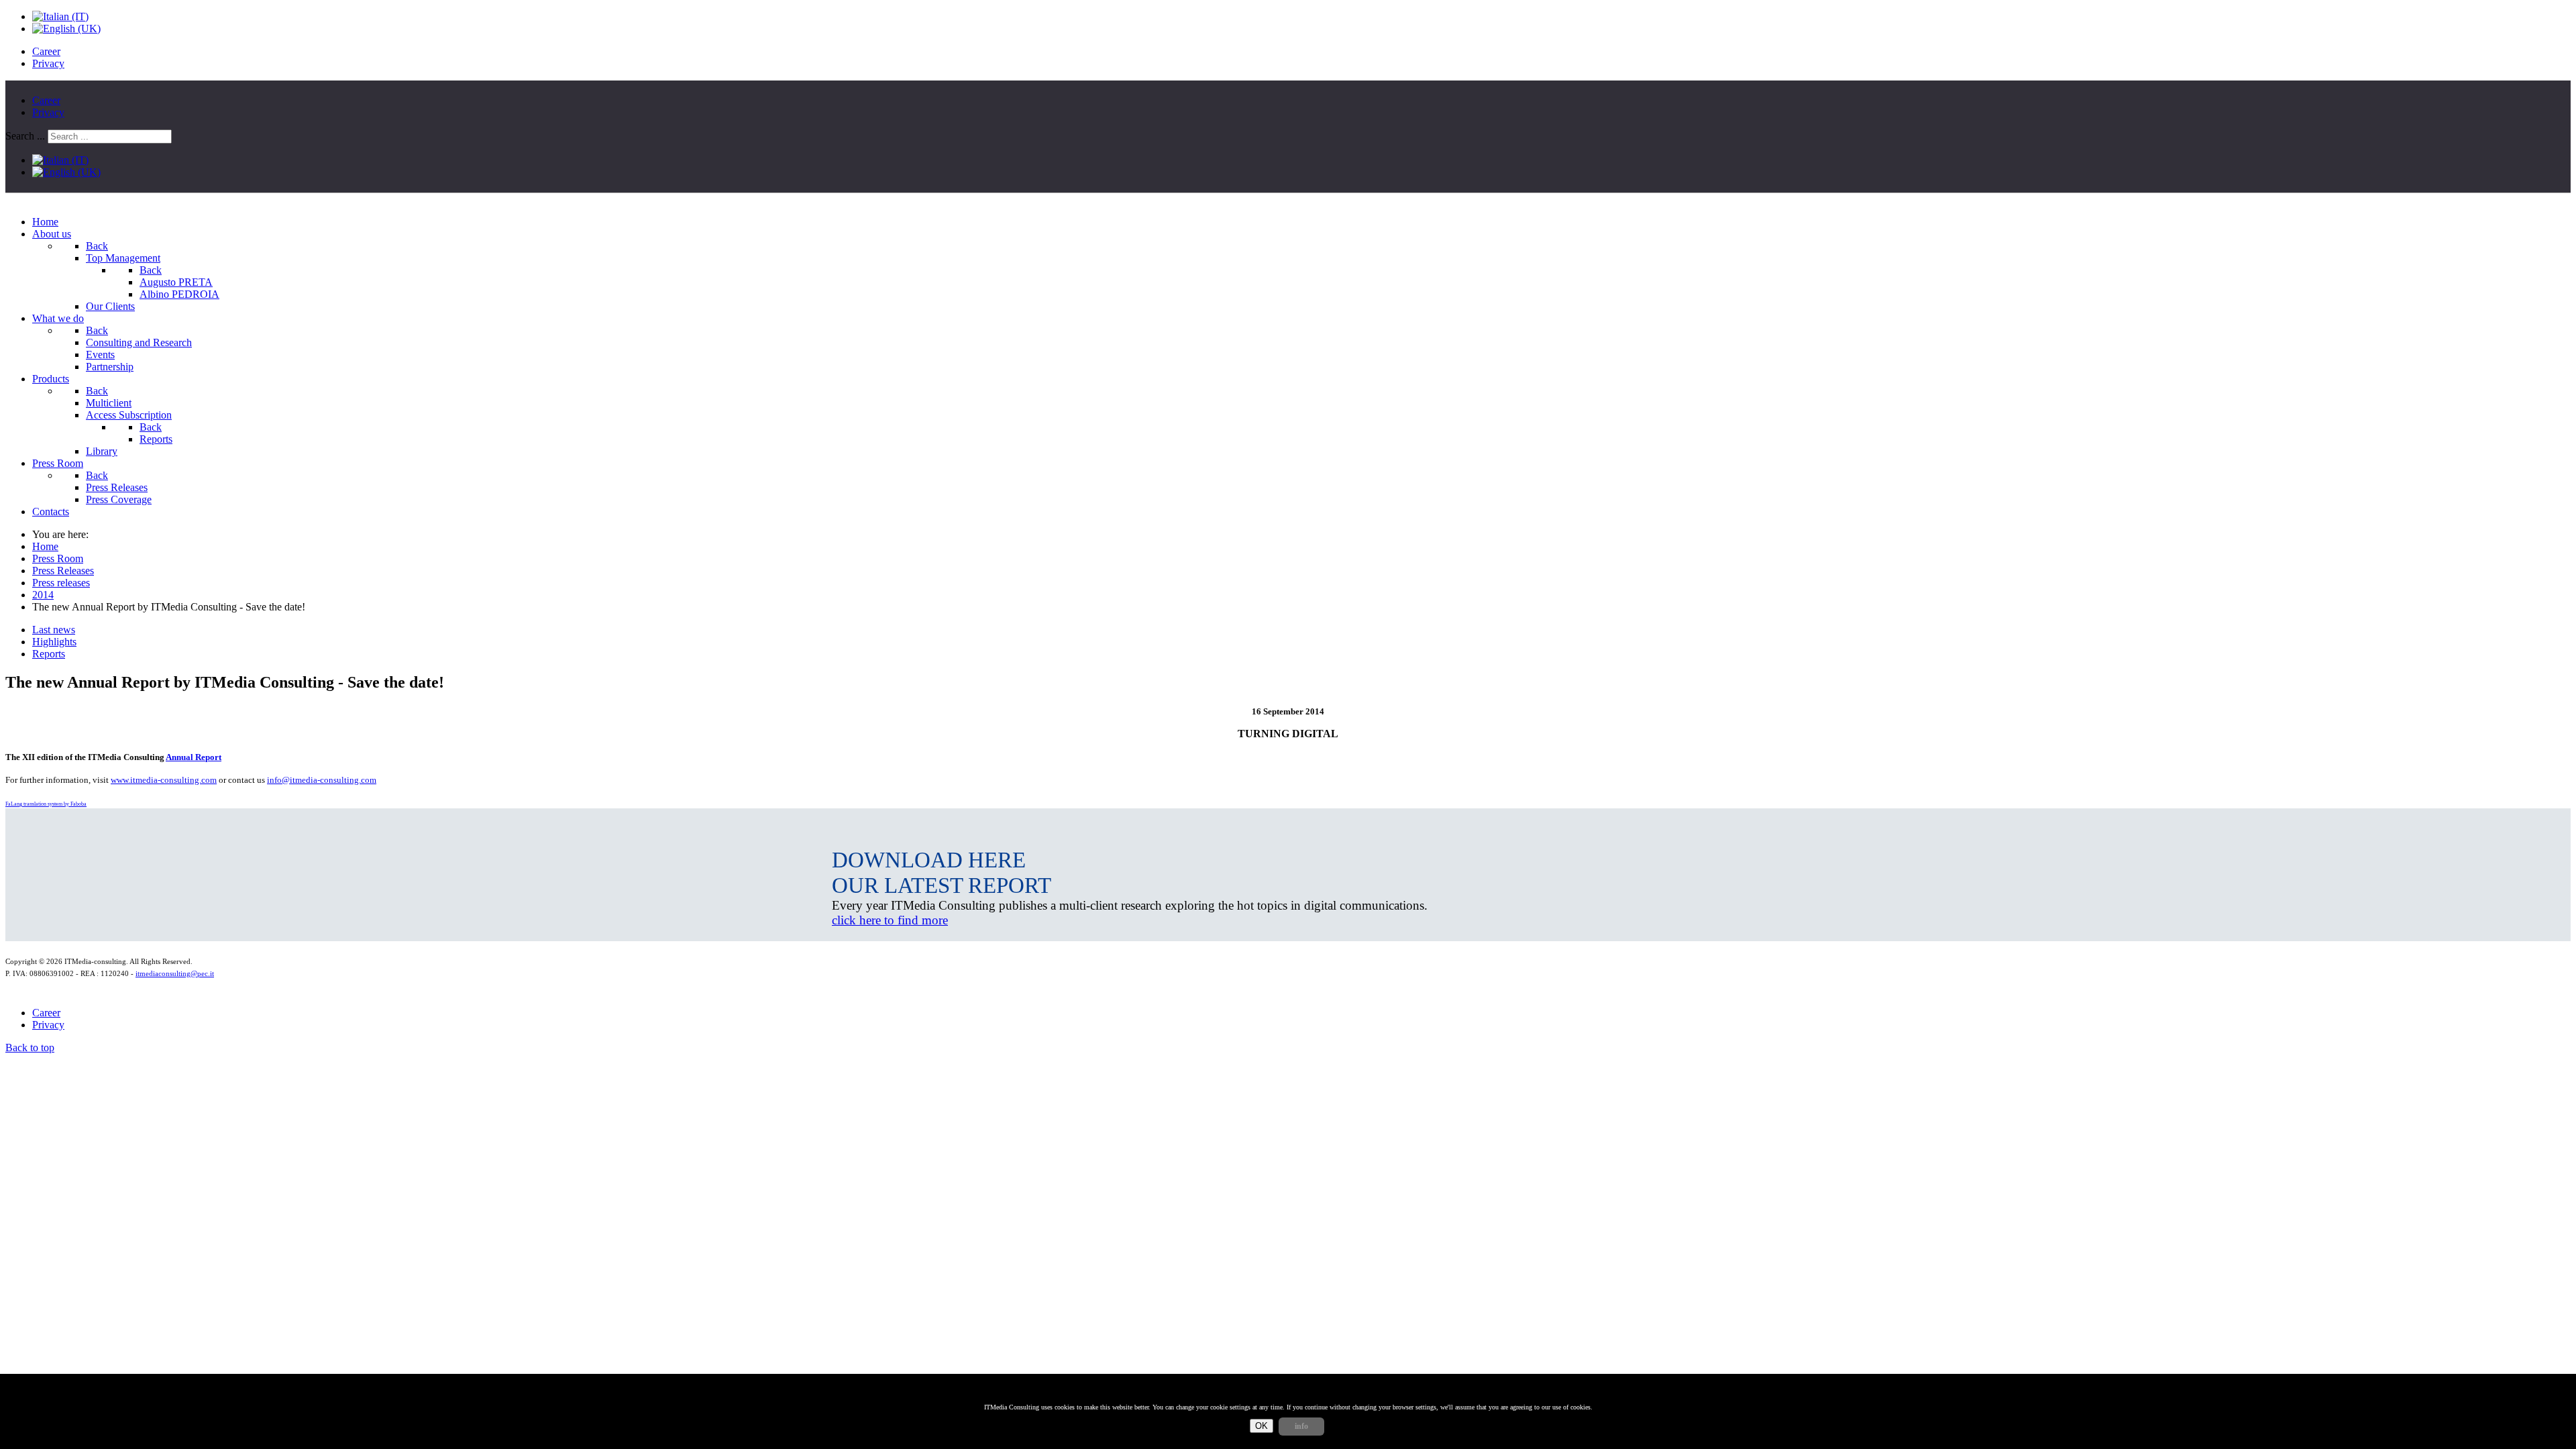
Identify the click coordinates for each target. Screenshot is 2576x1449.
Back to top (30, 1048)
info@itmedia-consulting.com (322, 780)
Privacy (48, 63)
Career (46, 51)
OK (1262, 1426)
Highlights (54, 642)
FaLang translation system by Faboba (46, 804)
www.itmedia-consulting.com (164, 780)
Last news (54, 630)
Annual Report (194, 757)
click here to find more (890, 920)
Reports (49, 654)
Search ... (25, 136)
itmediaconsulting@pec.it (175, 974)
